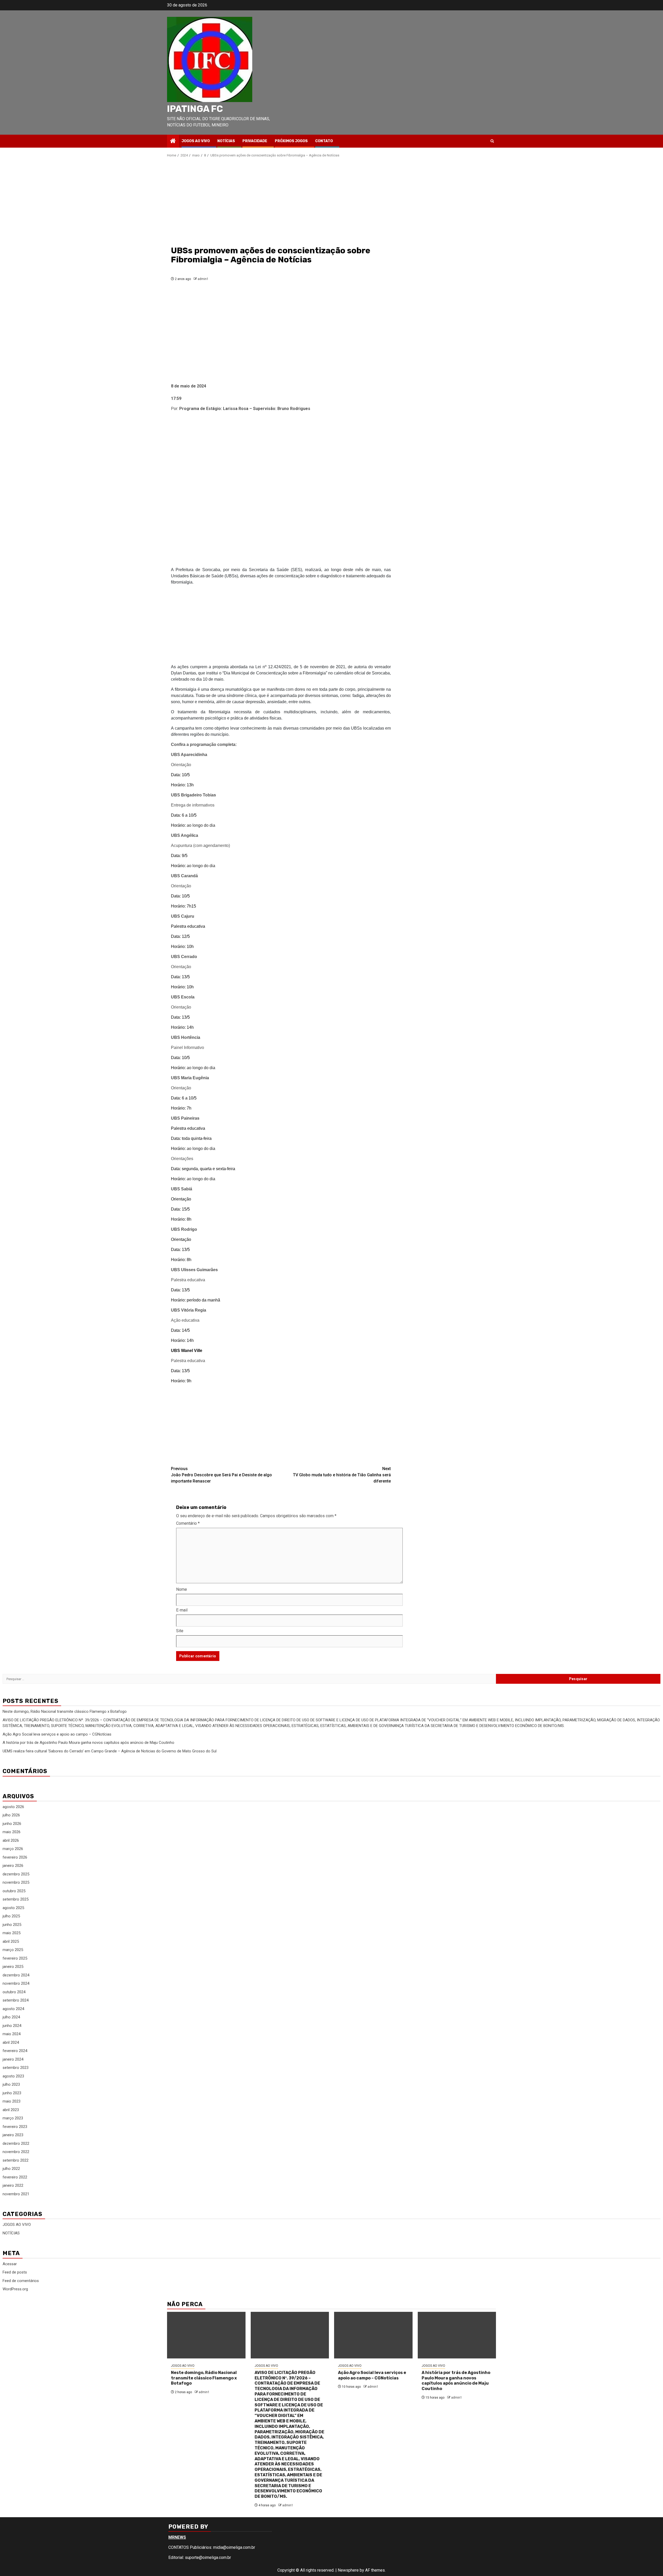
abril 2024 (11, 2042)
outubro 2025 (14, 1891)
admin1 (203, 279)
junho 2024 (12, 2026)
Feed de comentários (21, 2281)
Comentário (188, 1523)
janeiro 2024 (13, 2059)
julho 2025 (11, 1916)
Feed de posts (15, 2272)
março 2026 (13, 1849)
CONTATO (324, 141)
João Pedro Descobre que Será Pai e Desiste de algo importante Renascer (221, 1475)
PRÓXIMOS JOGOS (291, 141)
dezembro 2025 (16, 1874)
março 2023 (13, 2118)
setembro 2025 (16, 1899)
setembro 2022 (16, 2160)
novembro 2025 (16, 1882)
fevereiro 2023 (15, 2127)
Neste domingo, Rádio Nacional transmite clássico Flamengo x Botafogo (65, 1711)
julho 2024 (11, 2017)
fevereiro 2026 (15, 1857)
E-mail (182, 1610)
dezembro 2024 (16, 1975)
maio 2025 (12, 1933)
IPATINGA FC (195, 109)
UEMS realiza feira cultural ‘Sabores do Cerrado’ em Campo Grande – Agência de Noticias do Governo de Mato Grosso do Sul (110, 1751)
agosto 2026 (13, 1807)
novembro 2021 (16, 2194)
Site (180, 1631)
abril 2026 (11, 1840)
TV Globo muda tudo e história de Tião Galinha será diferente (342, 1475)
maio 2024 (12, 2034)
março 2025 (13, 1950)
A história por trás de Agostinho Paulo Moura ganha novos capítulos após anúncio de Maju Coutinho (88, 1743)
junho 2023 (12, 2093)
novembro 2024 (16, 1983)
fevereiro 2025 (15, 1958)
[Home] (173, 141)
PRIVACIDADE (255, 141)
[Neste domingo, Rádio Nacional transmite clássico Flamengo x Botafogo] (206, 2335)
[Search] (492, 141)
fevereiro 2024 (15, 2051)
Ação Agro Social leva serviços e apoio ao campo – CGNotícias (57, 1734)
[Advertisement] (281, 201)
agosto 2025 (13, 1908)
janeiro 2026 (13, 1866)
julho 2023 (11, 2084)
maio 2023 (12, 2101)
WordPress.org (15, 2289)
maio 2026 (12, 1832)
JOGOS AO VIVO (196, 141)
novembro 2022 (16, 2152)
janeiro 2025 (13, 1967)
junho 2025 (12, 1925)
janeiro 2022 (13, 2185)
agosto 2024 (13, 2009)
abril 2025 (11, 1941)
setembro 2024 (16, 2000)
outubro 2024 (14, 1992)
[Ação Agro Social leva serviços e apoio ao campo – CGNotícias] (373, 2335)
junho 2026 (12, 1824)
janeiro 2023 (13, 2135)
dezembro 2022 (16, 2143)
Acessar (10, 2264)
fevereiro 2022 (15, 2177)
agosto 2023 (13, 2076)
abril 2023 (11, 2110)
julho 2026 (11, 1815)
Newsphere (348, 2570)
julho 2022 (11, 2169)
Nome (182, 1589)
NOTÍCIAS (226, 141)
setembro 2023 (16, 2068)
